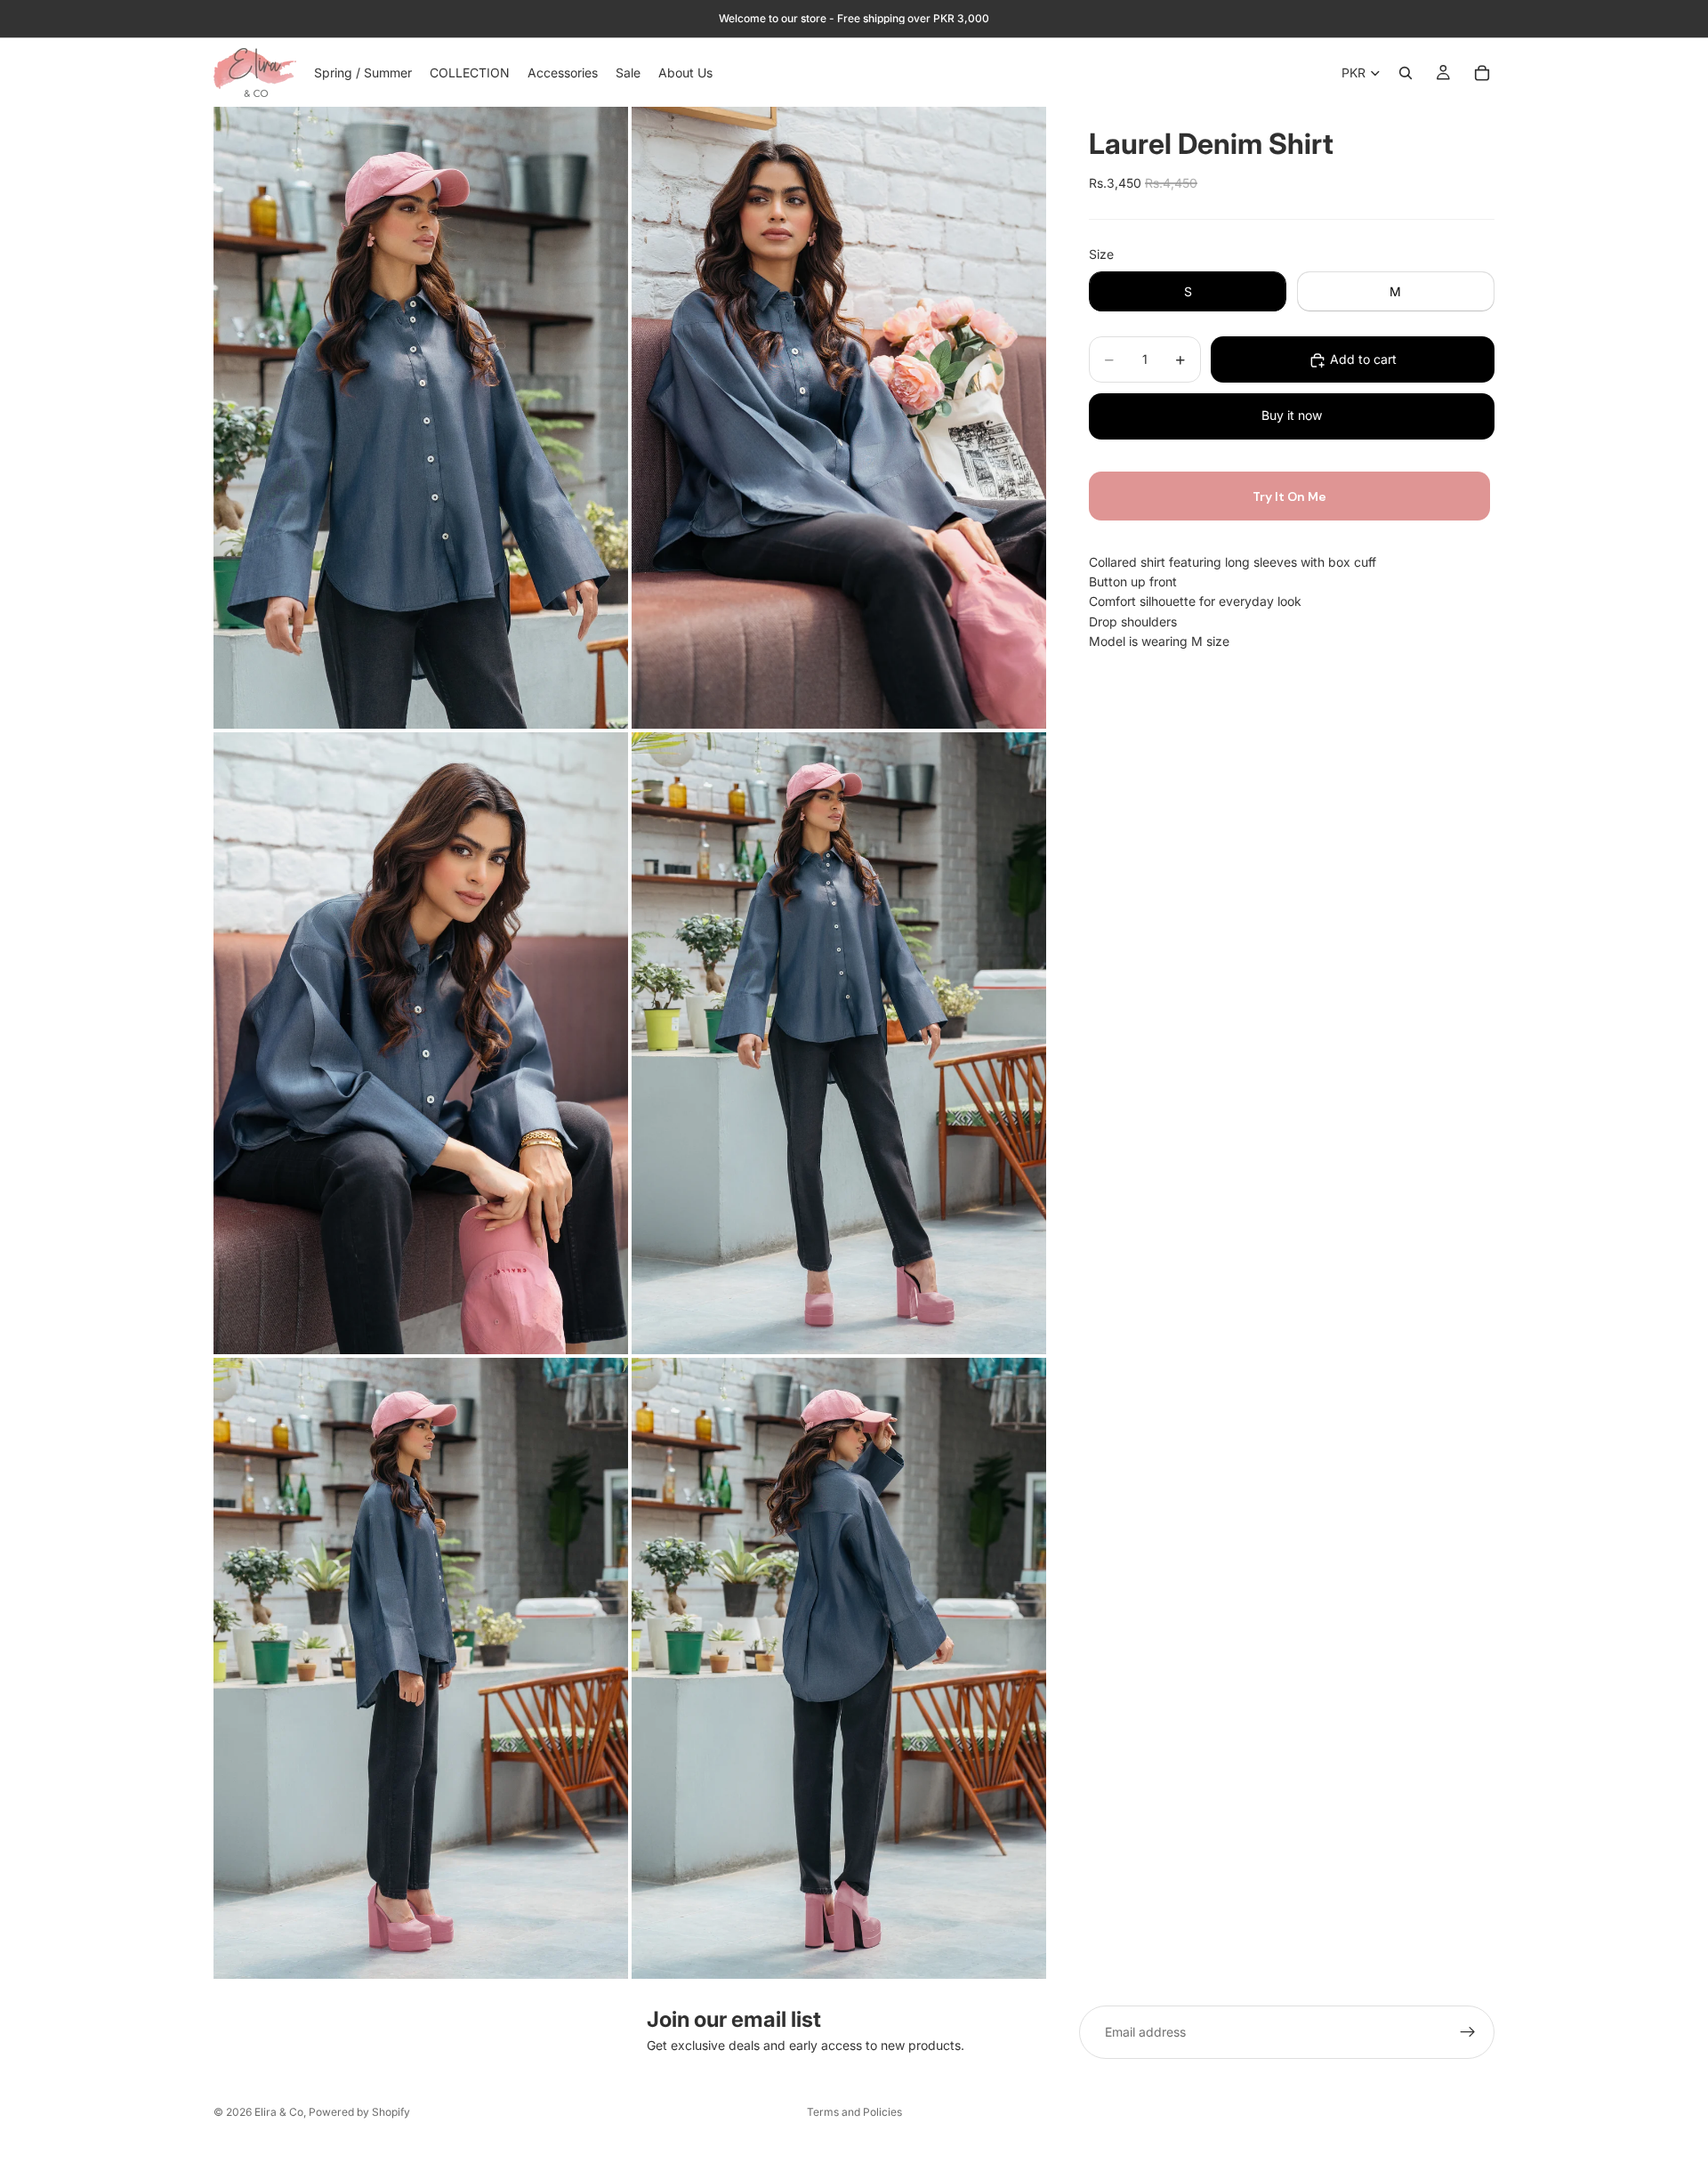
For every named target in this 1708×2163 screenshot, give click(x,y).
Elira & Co (279, 2112)
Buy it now (1292, 416)
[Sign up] (1468, 2032)
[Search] (1406, 73)
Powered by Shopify (359, 2112)
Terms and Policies (854, 2112)
